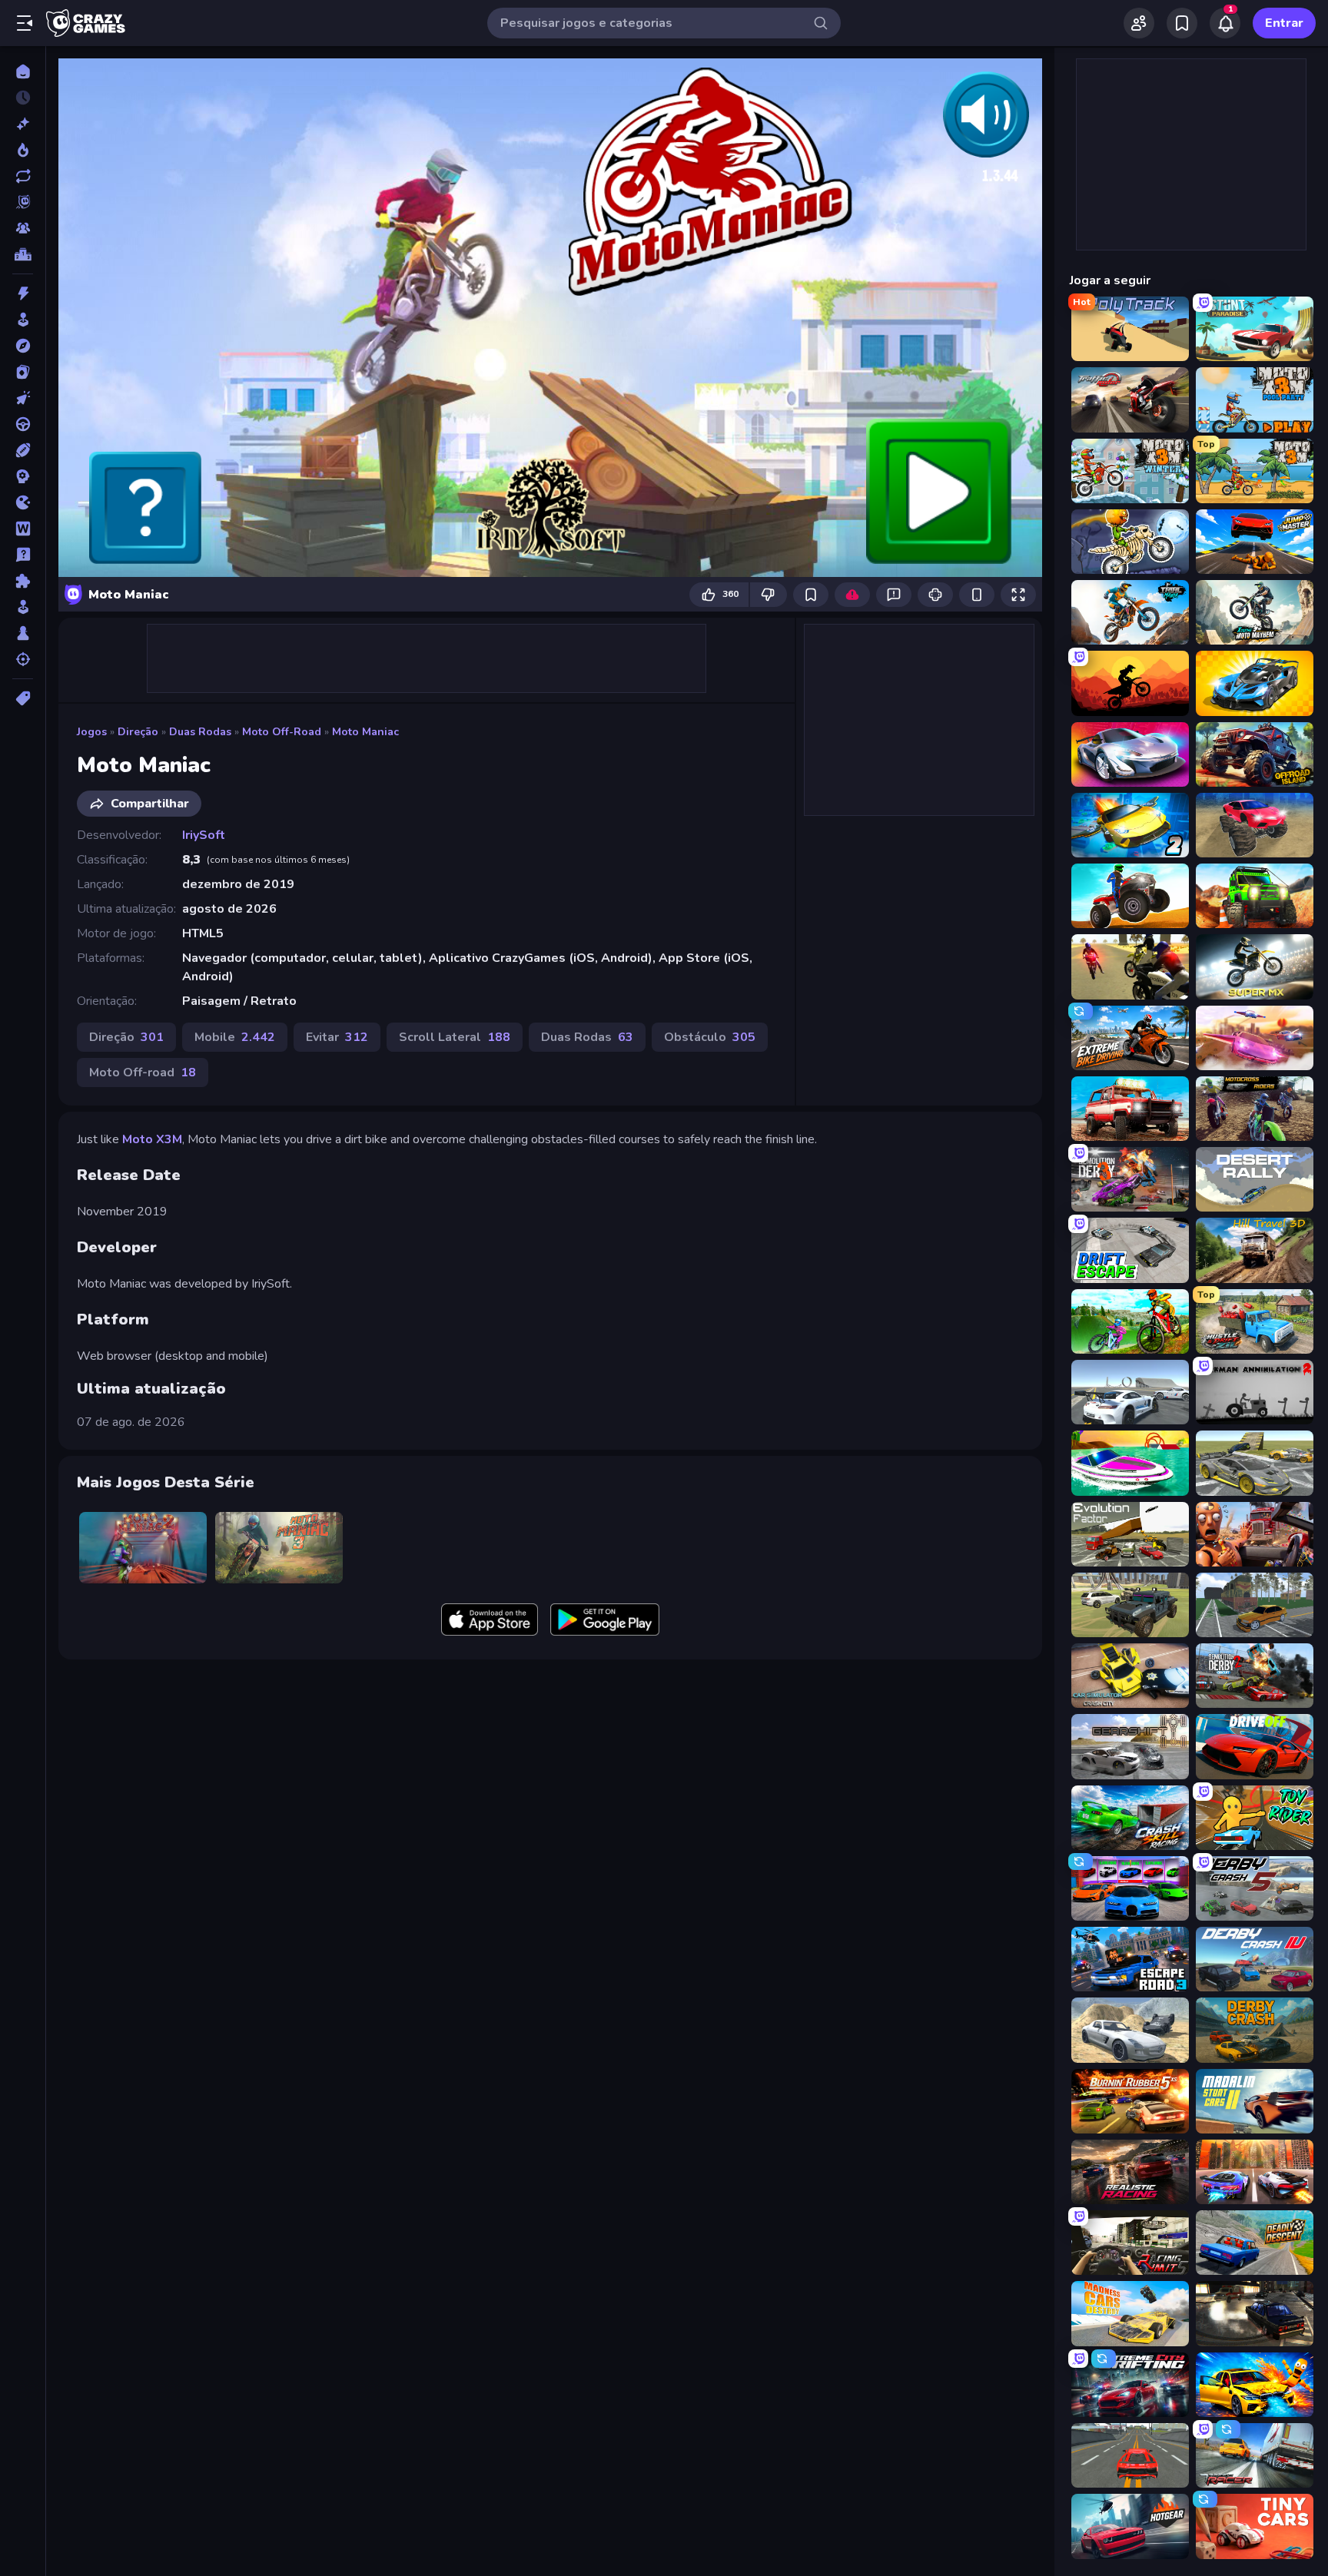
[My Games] (1182, 23)
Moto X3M (152, 1139)
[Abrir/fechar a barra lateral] (25, 23)
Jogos (92, 732)
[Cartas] (23, 372)
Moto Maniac (365, 732)
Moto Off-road (282, 732)
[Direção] (23, 424)
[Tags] (23, 698)
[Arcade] (23, 320)
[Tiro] (23, 659)
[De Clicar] (23, 398)
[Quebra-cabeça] (23, 581)
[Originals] (23, 202)
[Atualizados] (23, 176)
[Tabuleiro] (23, 633)
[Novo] (23, 124)
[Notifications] (1225, 23)
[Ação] (23, 293)
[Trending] (23, 150)
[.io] (23, 502)
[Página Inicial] (23, 71)
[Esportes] (23, 450)
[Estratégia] (23, 476)
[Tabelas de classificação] (23, 254)
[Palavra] (23, 529)
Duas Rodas (200, 732)
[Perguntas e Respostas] (23, 555)
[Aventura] (23, 346)
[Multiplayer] (23, 228)
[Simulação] (23, 607)
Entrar (1284, 23)
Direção (138, 732)
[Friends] (1139, 23)
